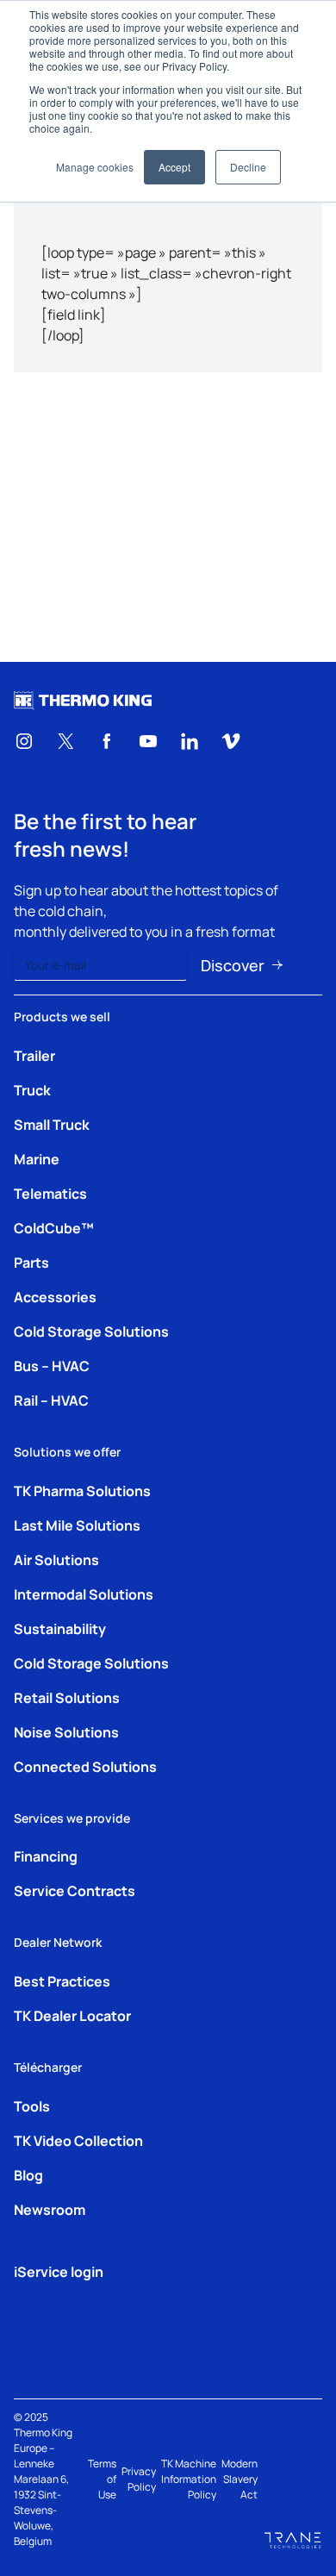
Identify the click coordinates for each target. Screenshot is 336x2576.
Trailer (34, 1055)
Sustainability (60, 1628)
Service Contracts (75, 1890)
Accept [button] (174, 167)
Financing (46, 1856)
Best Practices (62, 1980)
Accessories (55, 1296)
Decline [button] (248, 167)
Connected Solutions (85, 1766)
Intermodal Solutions (84, 1594)
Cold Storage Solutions (91, 1331)
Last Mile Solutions (77, 1525)
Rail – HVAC (51, 1400)
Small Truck (52, 1124)
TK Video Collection (78, 2140)
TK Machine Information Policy (189, 2479)
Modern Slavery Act (240, 2479)
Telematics (50, 1193)
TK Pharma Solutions (82, 1490)
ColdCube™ (54, 1227)
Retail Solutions (67, 1697)
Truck (32, 1089)
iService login (59, 2271)
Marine (37, 1158)
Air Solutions (56, 1559)
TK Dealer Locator (72, 2015)
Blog (28, 2174)
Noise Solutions (66, 1731)
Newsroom (50, 2209)
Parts (31, 1262)
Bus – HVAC (52, 1365)
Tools (32, 2105)
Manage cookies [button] (95, 167)
